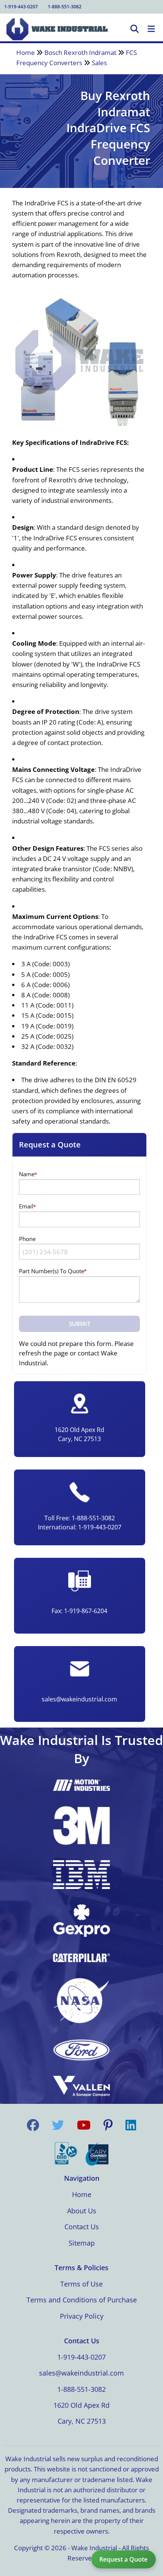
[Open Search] (135, 29)
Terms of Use (81, 2284)
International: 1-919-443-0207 (80, 1527)
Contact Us (82, 2227)
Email (26, 1206)
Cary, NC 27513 (82, 2421)
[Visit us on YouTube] (84, 2125)
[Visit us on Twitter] (58, 2125)
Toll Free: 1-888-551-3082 (80, 1518)
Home (26, 52)
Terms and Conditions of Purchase (82, 2300)
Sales (99, 63)
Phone (27, 1239)
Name (27, 1174)
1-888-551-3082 (65, 7)
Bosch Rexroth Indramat (81, 52)
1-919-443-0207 (21, 7)
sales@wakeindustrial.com (79, 1699)
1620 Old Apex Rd (81, 2405)
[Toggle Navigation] (151, 29)
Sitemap (82, 2243)
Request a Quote (123, 2559)
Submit (80, 1324)
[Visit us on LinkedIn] (131, 2125)
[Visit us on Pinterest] (108, 2125)
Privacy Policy (82, 2316)
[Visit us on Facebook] (33, 2125)
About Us (82, 2211)
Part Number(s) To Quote (52, 1271)
